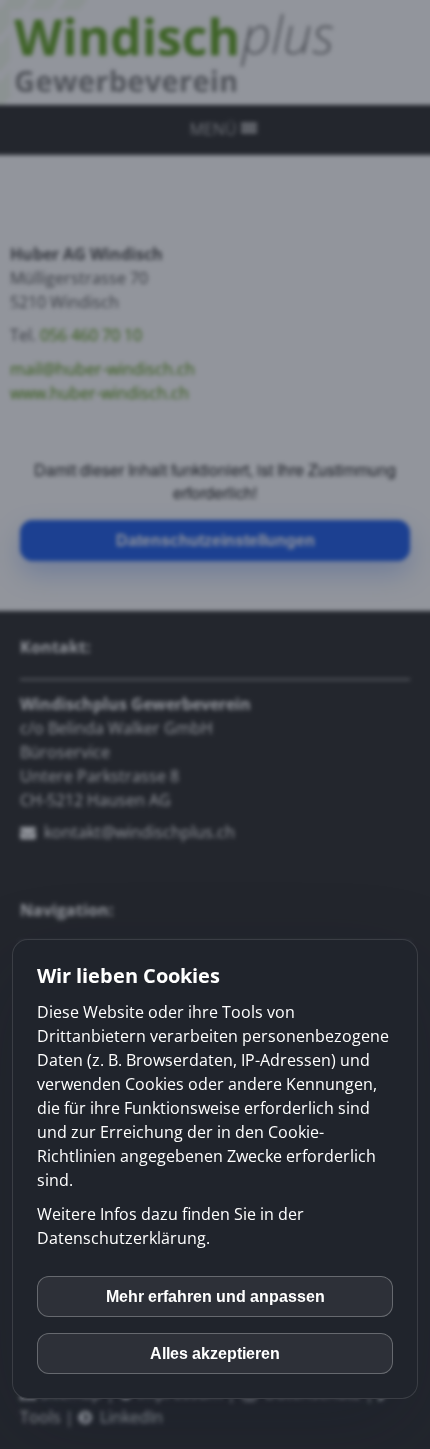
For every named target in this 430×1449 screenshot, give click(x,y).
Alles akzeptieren (215, 1353)
